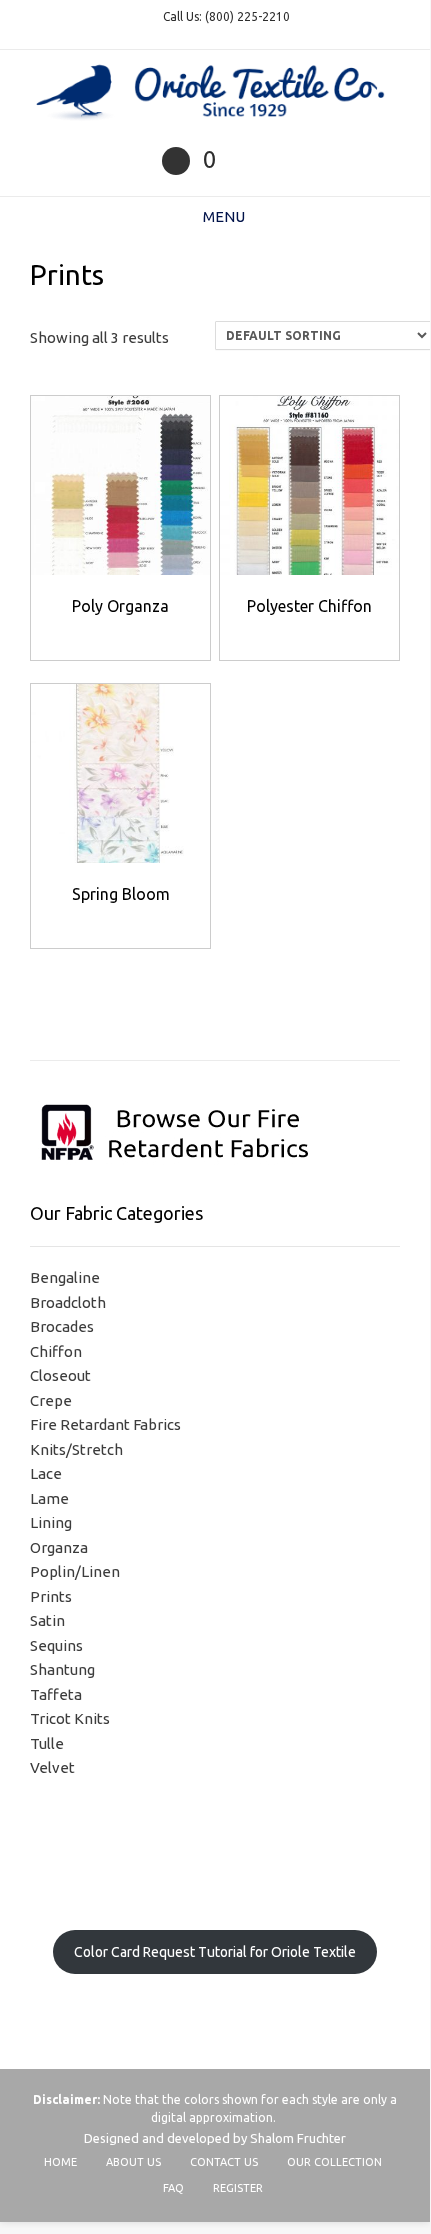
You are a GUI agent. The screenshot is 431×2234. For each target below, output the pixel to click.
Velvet (52, 1767)
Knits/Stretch (76, 1449)
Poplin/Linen (75, 1571)
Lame (49, 1498)
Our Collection (334, 2162)
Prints (51, 1596)
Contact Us (224, 2162)
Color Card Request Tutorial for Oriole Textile (215, 1952)
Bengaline (65, 1277)
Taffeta (56, 1694)
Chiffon (56, 1351)
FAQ (173, 2188)
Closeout (60, 1375)
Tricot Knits (70, 1718)
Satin (47, 1620)
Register (238, 2188)
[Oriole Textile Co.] (215, 93)
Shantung (62, 1669)
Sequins (56, 1645)
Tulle (47, 1743)
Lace (46, 1473)
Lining (51, 1522)
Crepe (51, 1400)
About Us (133, 2162)
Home (60, 2162)
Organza (59, 1547)
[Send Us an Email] (176, 161)
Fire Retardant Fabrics (105, 1424)
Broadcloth (68, 1302)
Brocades (62, 1326)
